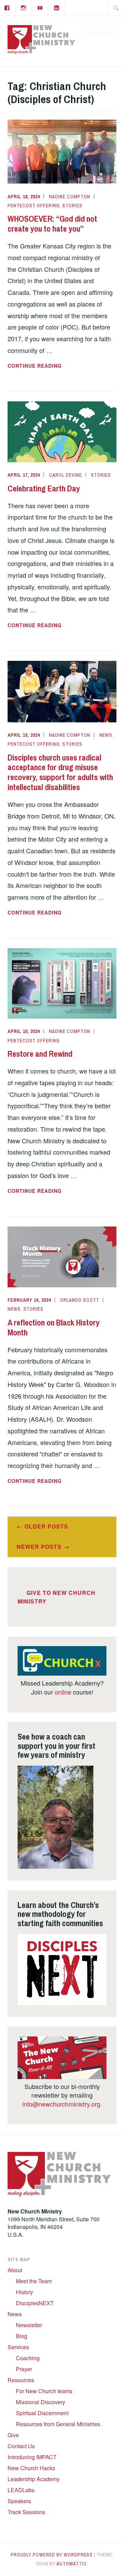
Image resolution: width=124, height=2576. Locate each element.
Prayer (24, 2369)
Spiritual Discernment (42, 2413)
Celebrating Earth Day (44, 488)
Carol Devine (65, 475)
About (15, 2270)
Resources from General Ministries (58, 2424)
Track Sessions (26, 2512)
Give (13, 2435)
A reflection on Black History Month (54, 1327)
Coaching (28, 2358)
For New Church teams (44, 2391)
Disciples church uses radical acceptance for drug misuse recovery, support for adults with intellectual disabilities (60, 772)
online (63, 1692)
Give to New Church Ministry (56, 1597)
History (24, 2292)
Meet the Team (34, 2281)
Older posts (46, 1526)
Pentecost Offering (34, 206)
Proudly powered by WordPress (52, 2555)
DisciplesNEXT (35, 2303)
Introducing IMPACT (32, 2457)
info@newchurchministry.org (61, 2104)
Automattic (72, 2564)
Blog (22, 2336)
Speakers (19, 2501)
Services (18, 2347)
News (106, 735)
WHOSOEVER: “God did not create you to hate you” (52, 224)
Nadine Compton (70, 197)
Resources (21, 2380)
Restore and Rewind (40, 1054)
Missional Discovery (40, 2402)
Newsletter (29, 2325)
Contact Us (21, 2446)
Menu (104, 31)
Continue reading (53, 366)
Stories (72, 206)
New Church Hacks (31, 2468)
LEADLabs (21, 2490)
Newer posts (39, 1547)
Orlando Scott (80, 1300)
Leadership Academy (34, 2479)
